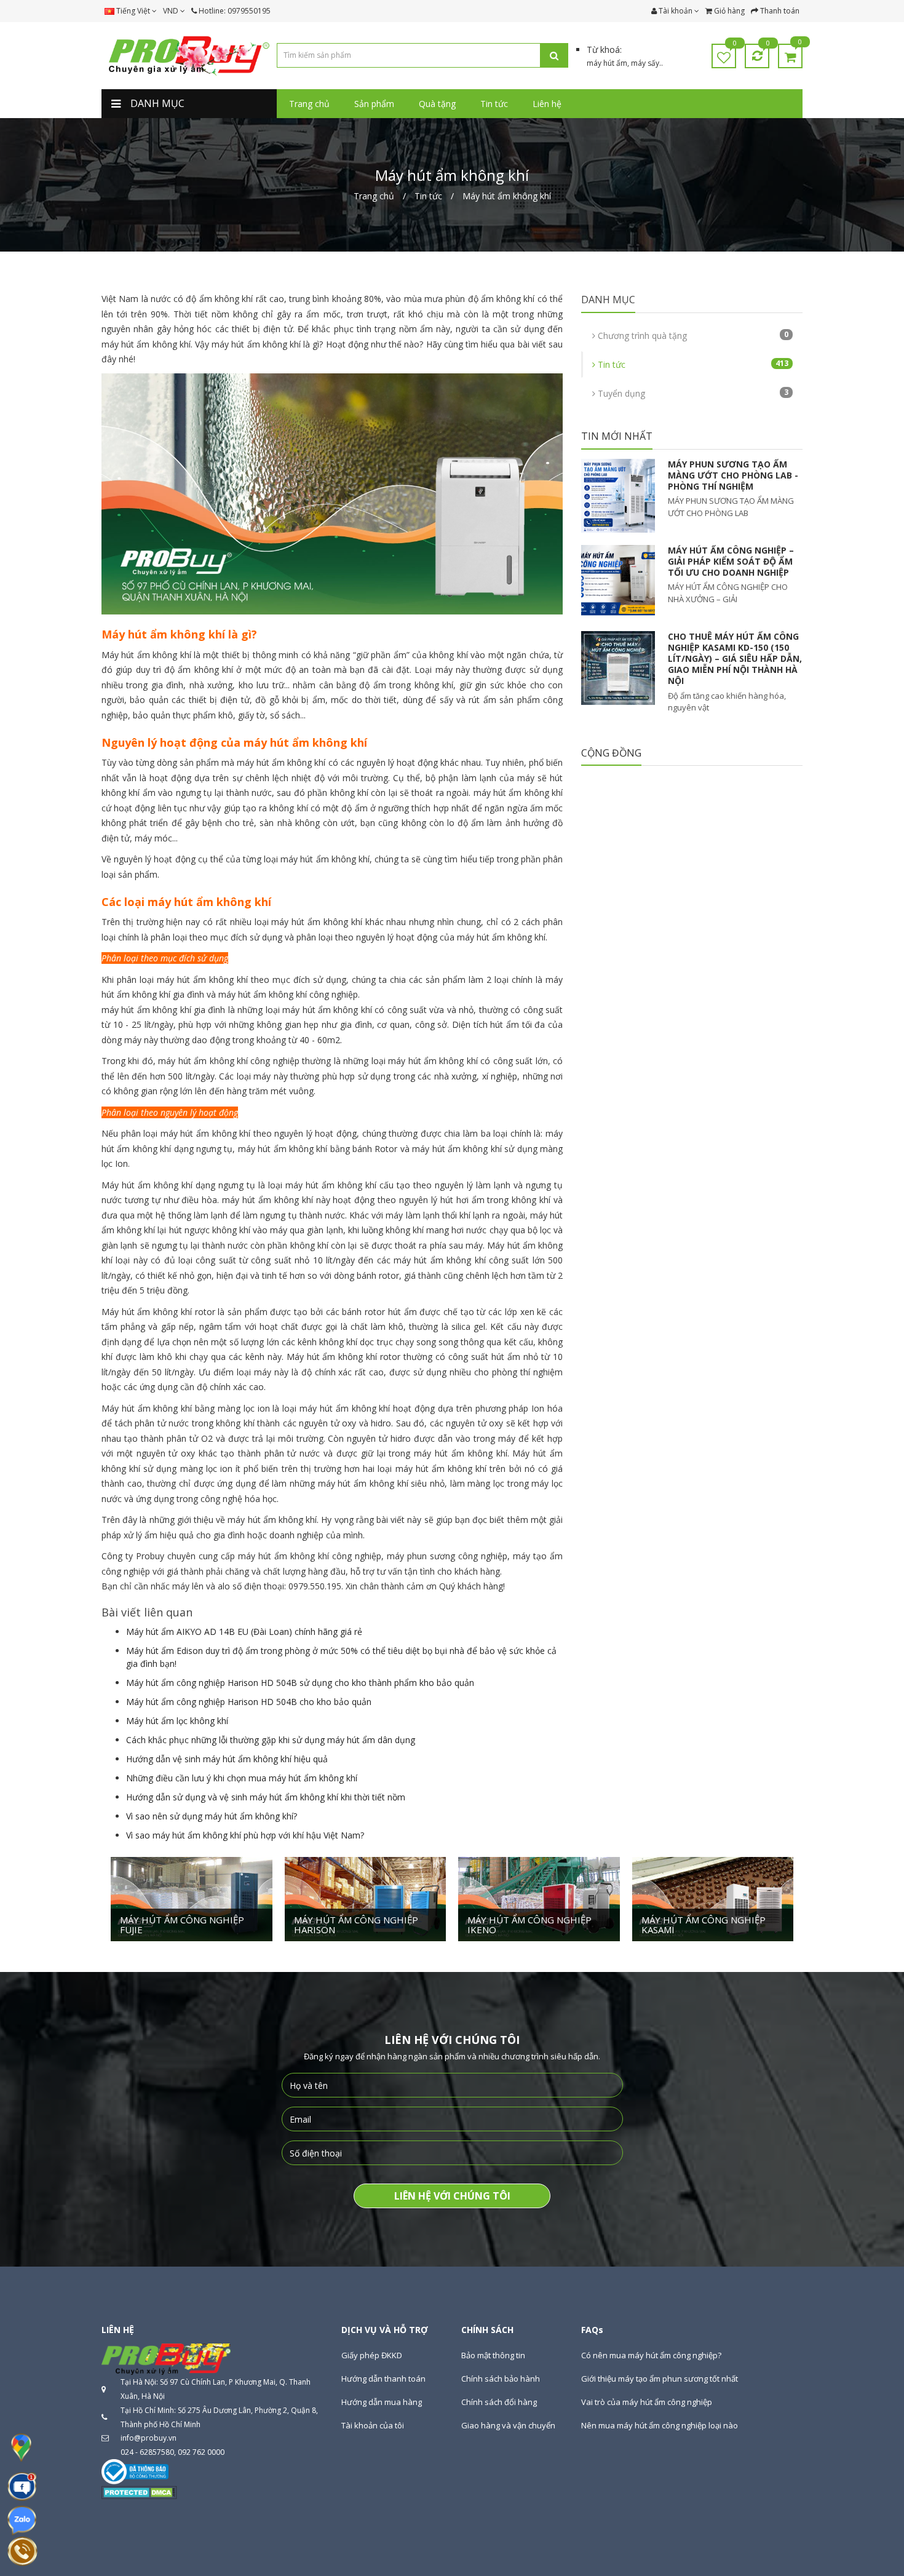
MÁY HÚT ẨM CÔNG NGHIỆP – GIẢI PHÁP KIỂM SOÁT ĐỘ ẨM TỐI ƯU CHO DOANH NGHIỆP (731, 561)
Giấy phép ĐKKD (372, 2355)
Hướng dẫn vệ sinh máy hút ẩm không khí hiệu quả (227, 1759)
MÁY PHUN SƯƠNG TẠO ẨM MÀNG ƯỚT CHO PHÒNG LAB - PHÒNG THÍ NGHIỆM (733, 475)
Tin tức (692, 364)
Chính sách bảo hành (501, 2379)
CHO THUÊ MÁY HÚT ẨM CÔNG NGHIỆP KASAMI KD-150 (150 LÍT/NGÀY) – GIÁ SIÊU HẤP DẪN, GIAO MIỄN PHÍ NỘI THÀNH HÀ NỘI (735, 659)
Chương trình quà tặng (692, 335)
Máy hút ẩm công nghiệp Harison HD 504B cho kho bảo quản (249, 1702)
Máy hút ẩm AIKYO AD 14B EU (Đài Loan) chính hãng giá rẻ (244, 1632)
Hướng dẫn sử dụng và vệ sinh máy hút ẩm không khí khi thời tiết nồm (266, 1797)
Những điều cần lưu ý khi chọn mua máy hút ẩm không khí (242, 1778)
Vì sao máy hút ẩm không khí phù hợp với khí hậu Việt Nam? (245, 1835)
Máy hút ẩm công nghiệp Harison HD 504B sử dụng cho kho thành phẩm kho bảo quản (300, 1683)
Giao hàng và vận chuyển (508, 2425)
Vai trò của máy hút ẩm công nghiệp (647, 2402)
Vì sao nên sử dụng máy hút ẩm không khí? (212, 1816)
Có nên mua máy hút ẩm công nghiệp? (651, 2355)
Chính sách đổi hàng (499, 2402)
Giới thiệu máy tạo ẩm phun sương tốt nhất (660, 2379)
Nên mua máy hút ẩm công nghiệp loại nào (660, 2425)
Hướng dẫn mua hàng (382, 2402)
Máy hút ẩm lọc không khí (177, 1721)
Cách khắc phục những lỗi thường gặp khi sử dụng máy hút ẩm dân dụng (271, 1740)
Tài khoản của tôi (373, 2425)
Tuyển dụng (692, 393)
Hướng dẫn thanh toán (383, 2379)
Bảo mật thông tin (493, 2355)
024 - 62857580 (147, 2452)
